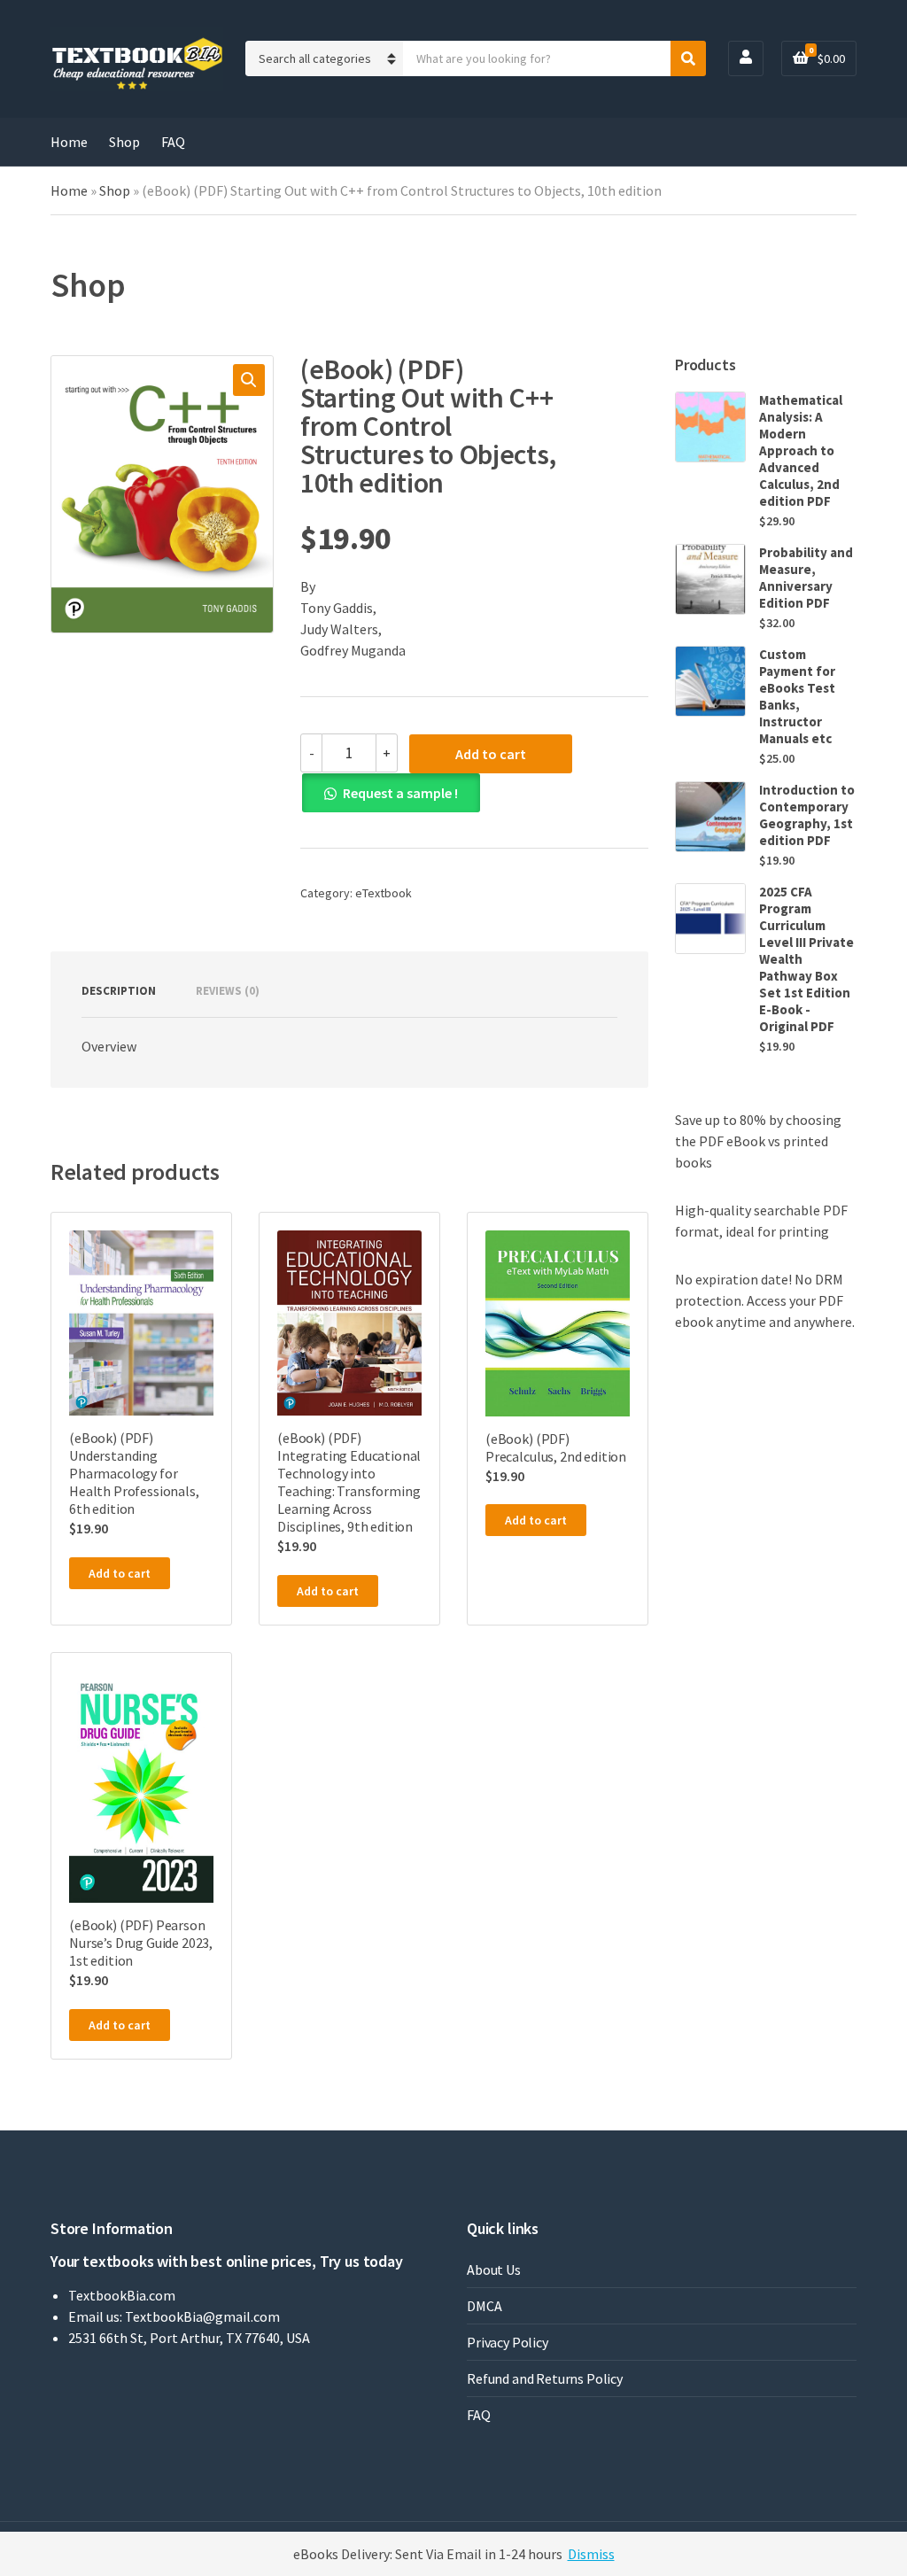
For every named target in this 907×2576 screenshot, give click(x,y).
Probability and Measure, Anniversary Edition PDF (806, 578)
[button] (249, 380)
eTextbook (384, 893)
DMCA (484, 2306)
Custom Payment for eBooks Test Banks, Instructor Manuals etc (797, 696)
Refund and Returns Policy (545, 2378)
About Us (494, 2270)
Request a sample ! (400, 793)
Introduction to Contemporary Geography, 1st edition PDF (807, 815)
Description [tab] (119, 991)
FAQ (173, 142)
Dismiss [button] (591, 2554)
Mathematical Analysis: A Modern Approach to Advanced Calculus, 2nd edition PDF (801, 450)
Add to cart (491, 754)
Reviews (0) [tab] (228, 991)
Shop (124, 142)
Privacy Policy (508, 2342)
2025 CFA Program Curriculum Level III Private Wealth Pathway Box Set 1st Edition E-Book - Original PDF (806, 959)
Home (69, 142)
